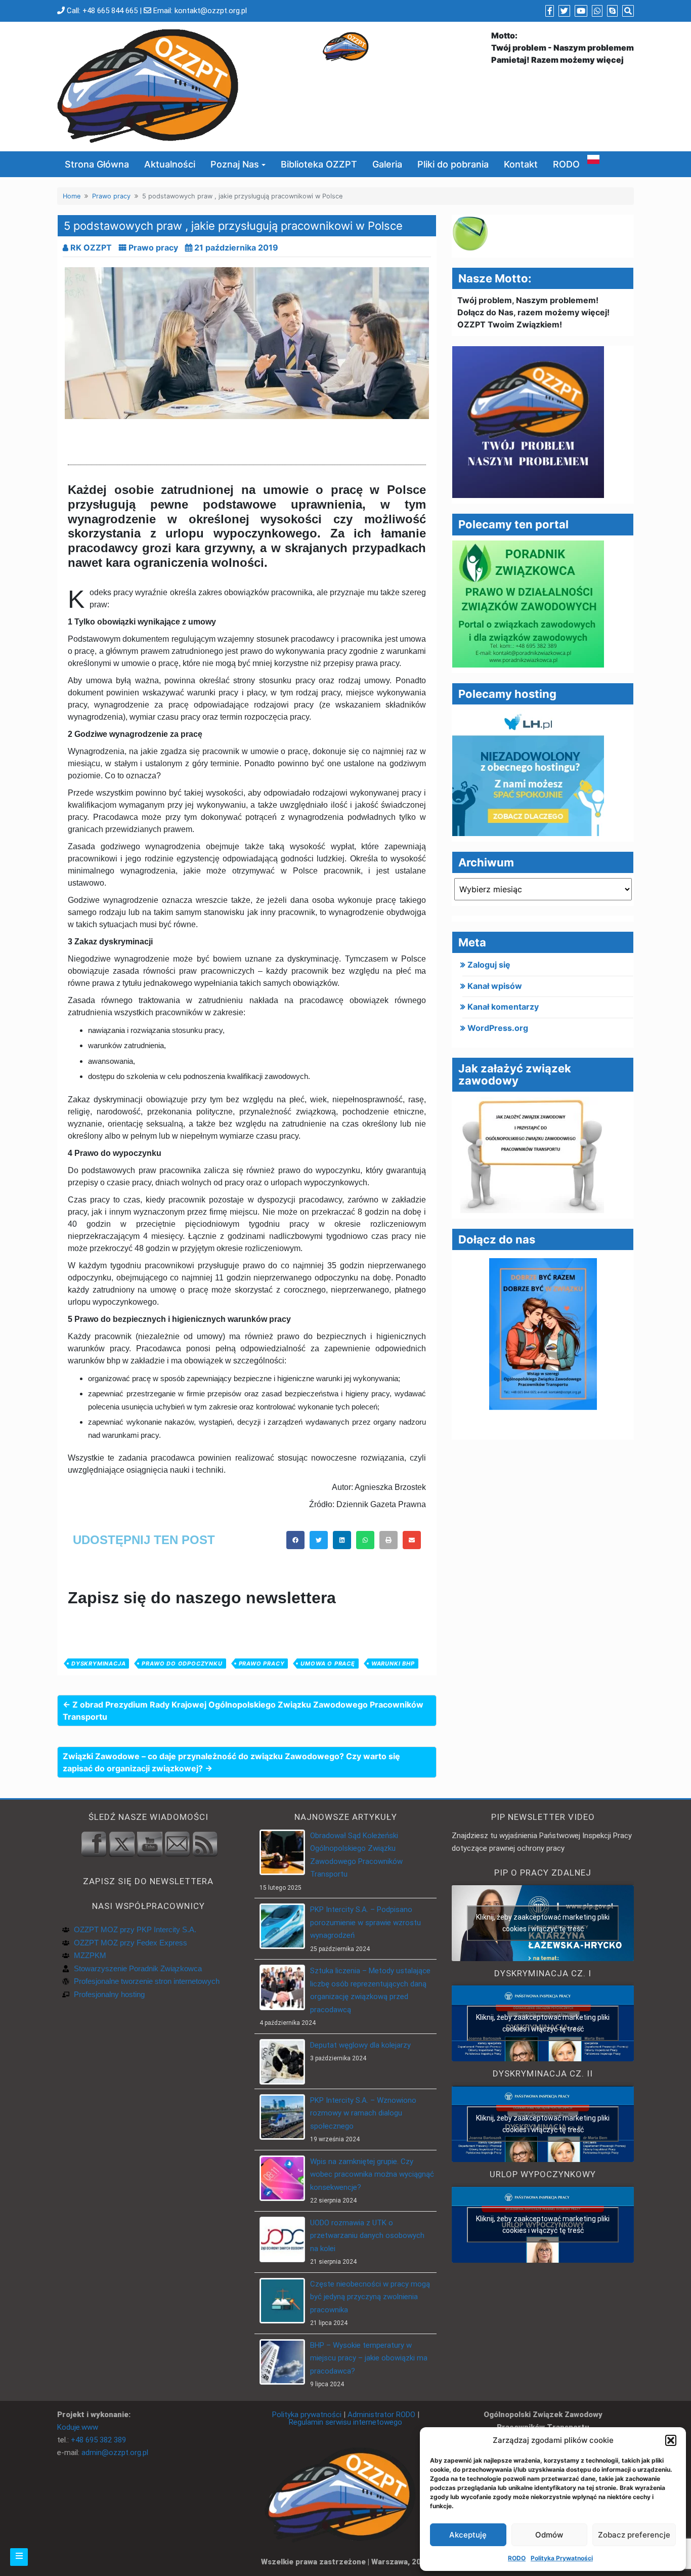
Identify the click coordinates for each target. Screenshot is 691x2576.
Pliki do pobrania (453, 164)
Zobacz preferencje (634, 2535)
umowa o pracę (328, 1664)
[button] (671, 2440)
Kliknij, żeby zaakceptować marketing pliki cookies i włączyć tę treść (543, 1923)
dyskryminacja (98, 1664)
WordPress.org (498, 1028)
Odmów (549, 2535)
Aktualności (170, 164)
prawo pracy (262, 1664)
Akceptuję (468, 2535)
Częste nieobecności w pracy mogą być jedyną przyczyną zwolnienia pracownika (370, 2297)
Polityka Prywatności (562, 2558)
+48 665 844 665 (110, 11)
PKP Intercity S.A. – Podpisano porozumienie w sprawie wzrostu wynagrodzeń (365, 1922)
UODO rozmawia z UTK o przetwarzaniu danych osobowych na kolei (367, 2236)
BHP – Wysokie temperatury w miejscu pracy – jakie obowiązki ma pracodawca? (369, 2358)
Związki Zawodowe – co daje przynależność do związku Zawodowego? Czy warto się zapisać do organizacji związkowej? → (231, 1762)
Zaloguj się (489, 965)
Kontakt (521, 164)
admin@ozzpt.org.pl (115, 2453)
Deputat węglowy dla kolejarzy (360, 2045)
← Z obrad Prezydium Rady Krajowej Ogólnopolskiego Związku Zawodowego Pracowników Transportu (243, 1711)
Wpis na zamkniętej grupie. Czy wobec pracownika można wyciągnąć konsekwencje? (372, 2174)
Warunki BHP (393, 1664)
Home (72, 196)
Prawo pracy (111, 196)
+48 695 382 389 (98, 2440)
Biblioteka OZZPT (319, 164)
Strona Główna (97, 164)
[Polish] (593, 159)
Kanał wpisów (495, 986)
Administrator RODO (381, 2415)
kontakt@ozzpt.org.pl (211, 11)
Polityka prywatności (307, 2415)
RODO (517, 2558)
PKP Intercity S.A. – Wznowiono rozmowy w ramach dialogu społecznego (363, 2113)
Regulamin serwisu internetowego (345, 2422)
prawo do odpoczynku (182, 1664)
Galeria (387, 164)
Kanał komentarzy (503, 1007)
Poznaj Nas (235, 164)
